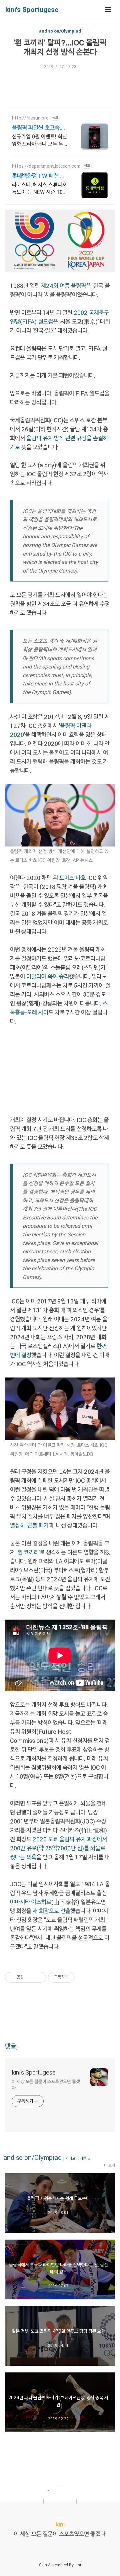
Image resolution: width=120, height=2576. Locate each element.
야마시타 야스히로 (31, 1902)
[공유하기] (30, 1977)
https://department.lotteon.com (46, 166)
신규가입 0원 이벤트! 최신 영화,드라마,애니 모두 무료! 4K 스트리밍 (39, 140)
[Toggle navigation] (108, 9)
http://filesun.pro (30, 118)
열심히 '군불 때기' (30, 1525)
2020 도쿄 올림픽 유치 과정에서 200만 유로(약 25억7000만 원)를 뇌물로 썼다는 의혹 (58, 1848)
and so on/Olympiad (60, 31)
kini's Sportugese (32, 9)
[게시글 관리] (38, 1977)
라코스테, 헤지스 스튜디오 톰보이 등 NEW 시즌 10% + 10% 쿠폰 (39, 188)
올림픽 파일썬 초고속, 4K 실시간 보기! (36, 128)
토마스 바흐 (72, 878)
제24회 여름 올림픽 (63, 286)
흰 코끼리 (28, 1552)
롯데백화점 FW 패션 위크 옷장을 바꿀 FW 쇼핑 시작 (39, 176)
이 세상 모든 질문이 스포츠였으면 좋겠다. (46, 2085)
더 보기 (109, 2165)
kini (78, 2565)
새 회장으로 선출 (51, 1911)
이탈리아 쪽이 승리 (48, 976)
